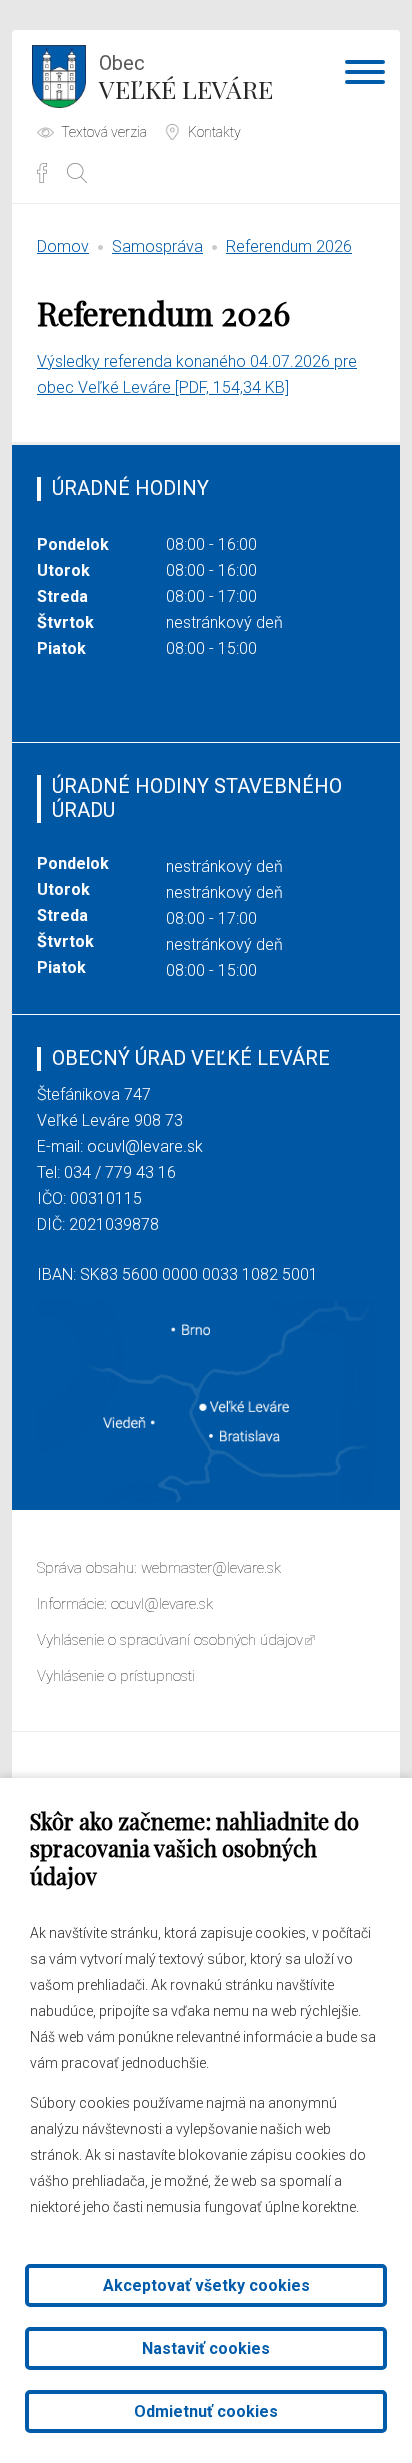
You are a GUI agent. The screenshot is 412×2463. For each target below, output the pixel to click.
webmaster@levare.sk (211, 1568)
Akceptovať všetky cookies (206, 2285)
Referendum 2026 (289, 246)
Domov (63, 246)
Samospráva (157, 246)
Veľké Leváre (186, 78)
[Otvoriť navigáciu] (365, 76)
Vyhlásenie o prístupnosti (116, 1676)
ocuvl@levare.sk (145, 1146)
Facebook (42, 173)
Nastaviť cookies (206, 2348)
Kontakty (214, 132)
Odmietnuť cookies (206, 2411)
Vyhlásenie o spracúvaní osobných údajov (170, 1640)
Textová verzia (104, 132)
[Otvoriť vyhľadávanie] (77, 173)
